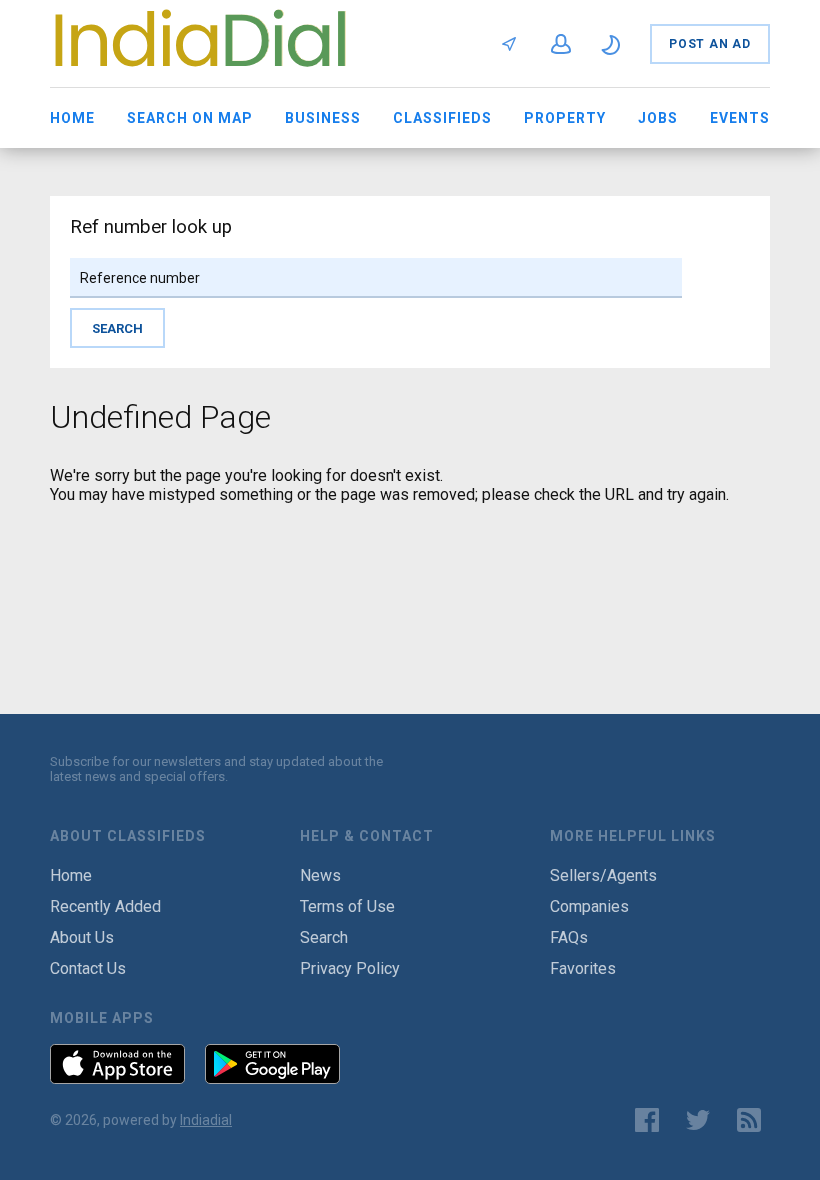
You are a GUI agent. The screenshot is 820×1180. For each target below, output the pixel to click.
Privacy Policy (350, 968)
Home (72, 118)
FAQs (569, 937)
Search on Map (190, 118)
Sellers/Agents (603, 875)
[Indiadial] (200, 71)
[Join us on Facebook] (647, 1120)
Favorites (583, 968)
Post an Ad (710, 44)
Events (740, 118)
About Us (82, 937)
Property (565, 118)
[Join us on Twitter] (698, 1120)
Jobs (658, 118)
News (320, 875)
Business (323, 118)
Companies (589, 906)
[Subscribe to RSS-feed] (753, 1120)
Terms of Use (347, 906)
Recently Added (105, 906)
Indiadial (206, 1120)
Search (324, 937)
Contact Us (88, 968)
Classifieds (442, 118)
